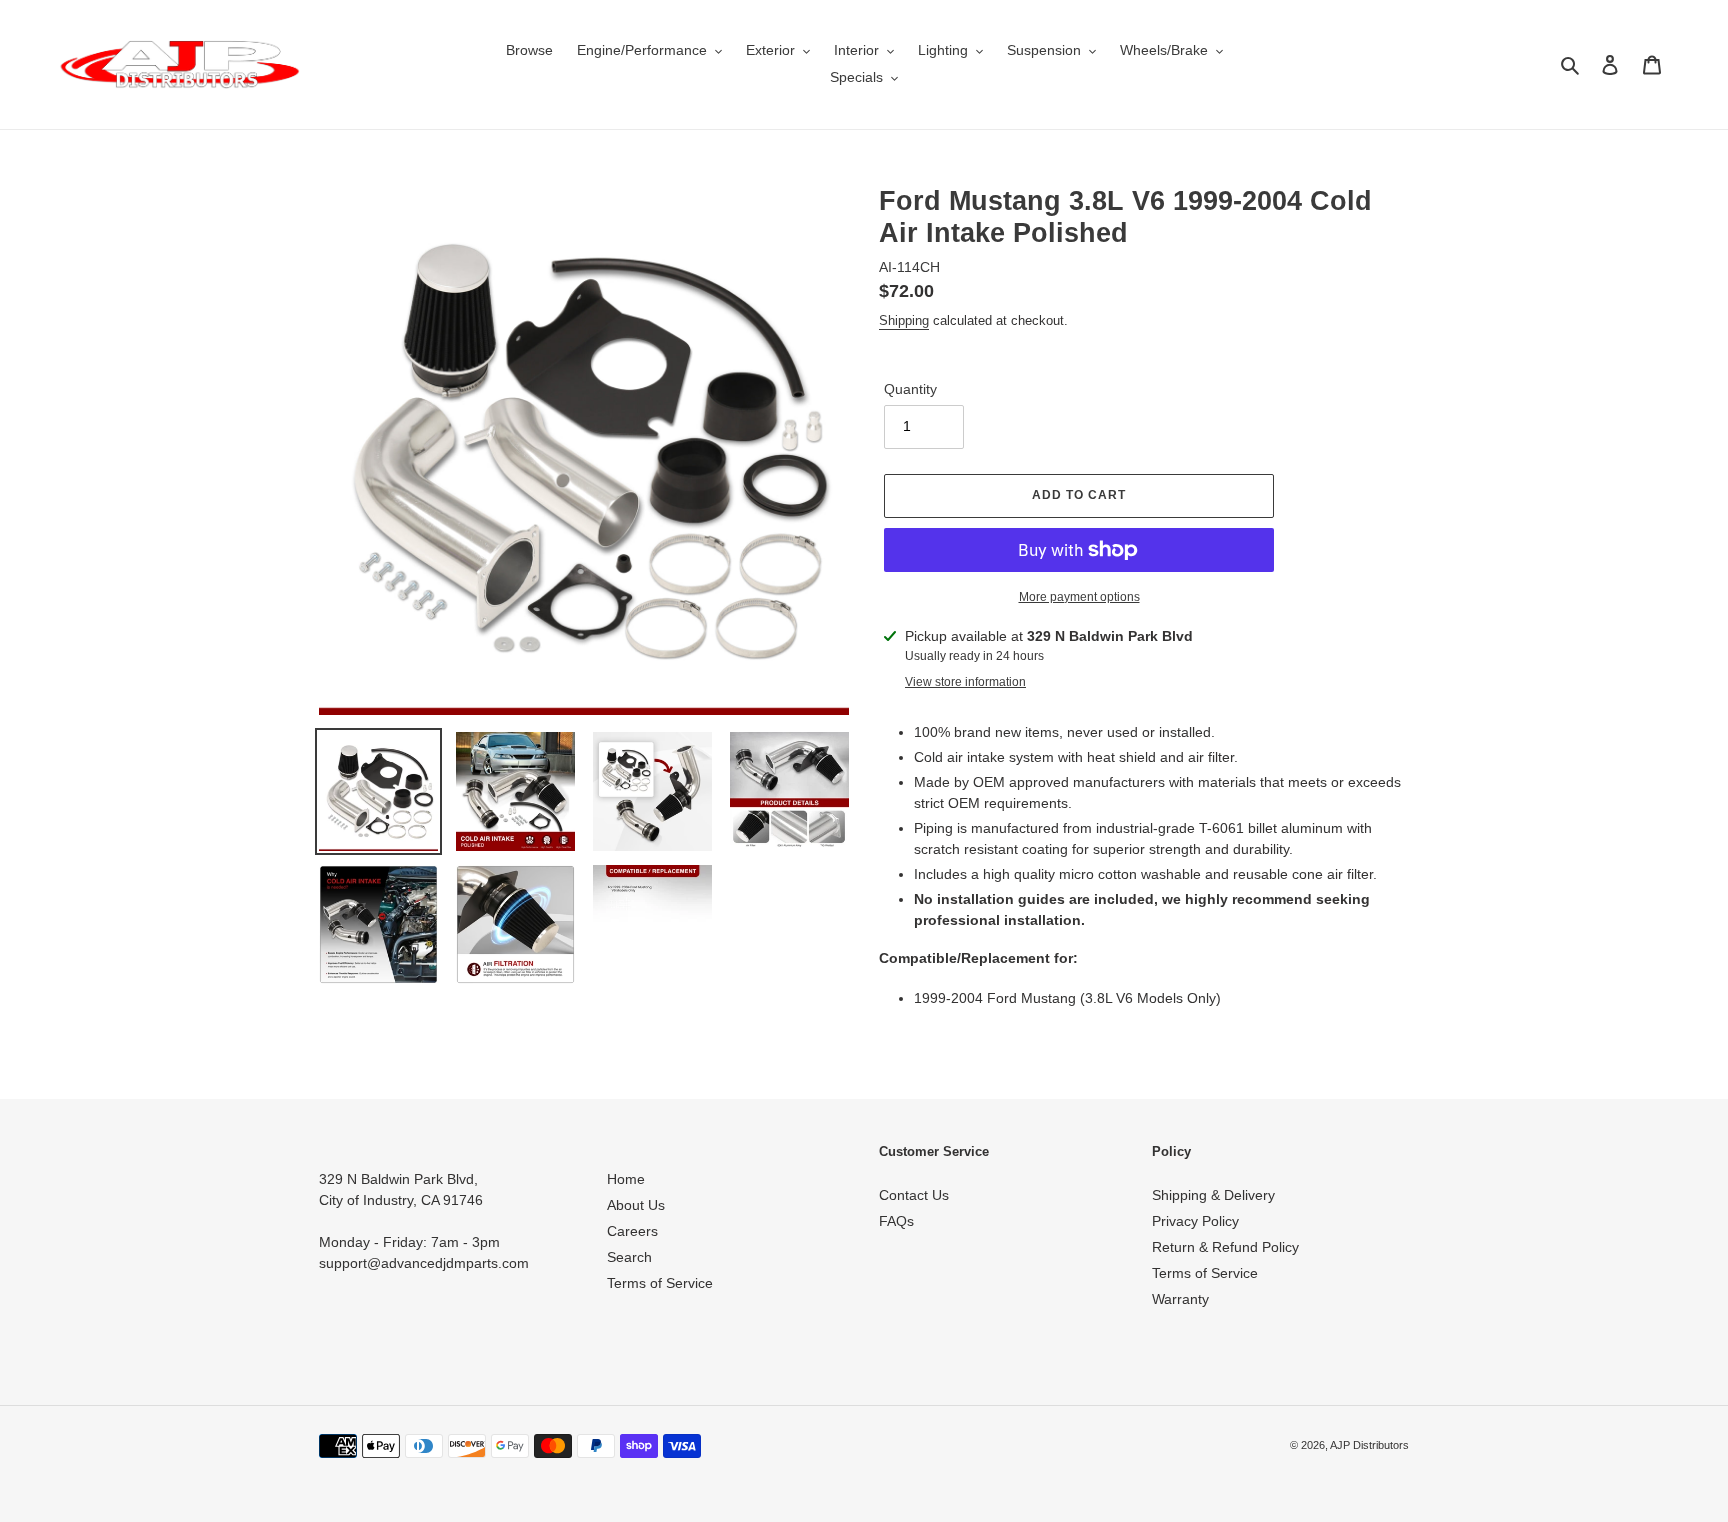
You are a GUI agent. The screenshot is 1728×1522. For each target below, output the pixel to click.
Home (626, 1179)
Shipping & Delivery (1213, 1195)
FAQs (896, 1221)
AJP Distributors (1369, 1445)
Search (629, 1257)
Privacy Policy (1195, 1221)
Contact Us (914, 1195)
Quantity (910, 389)
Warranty (1180, 1299)
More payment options (1079, 597)
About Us (636, 1205)
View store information (965, 682)
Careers (632, 1231)
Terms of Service (660, 1283)
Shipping (904, 320)
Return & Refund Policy (1225, 1247)
